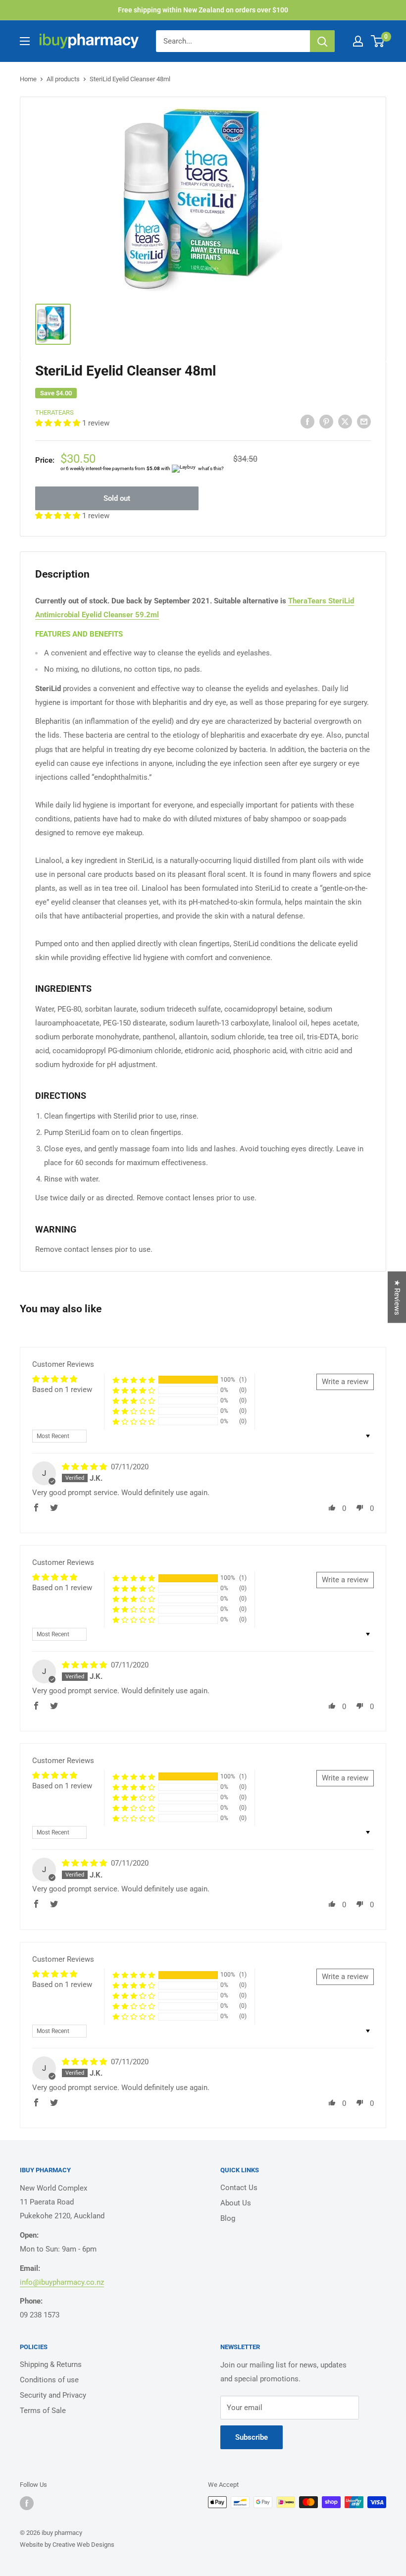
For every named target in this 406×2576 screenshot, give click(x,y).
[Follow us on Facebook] (27, 2503)
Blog (228, 2218)
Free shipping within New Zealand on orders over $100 (203, 10)
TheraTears (54, 412)
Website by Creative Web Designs (67, 2545)
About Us (236, 2203)
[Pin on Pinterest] (326, 421)
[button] (59, 423)
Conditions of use (49, 2380)
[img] (85, 1467)
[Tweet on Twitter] (345, 421)
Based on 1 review (62, 1390)
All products (63, 79)
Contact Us (239, 2188)
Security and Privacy (53, 2395)
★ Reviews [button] (397, 1297)
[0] (378, 41)
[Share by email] (364, 421)
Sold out (117, 498)
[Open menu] (25, 41)
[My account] (358, 41)
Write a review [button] (345, 1382)
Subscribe (252, 2437)
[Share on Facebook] (307, 421)
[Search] (322, 41)
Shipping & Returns (51, 2364)
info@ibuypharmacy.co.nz (62, 2282)
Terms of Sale (43, 2411)
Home (28, 79)
